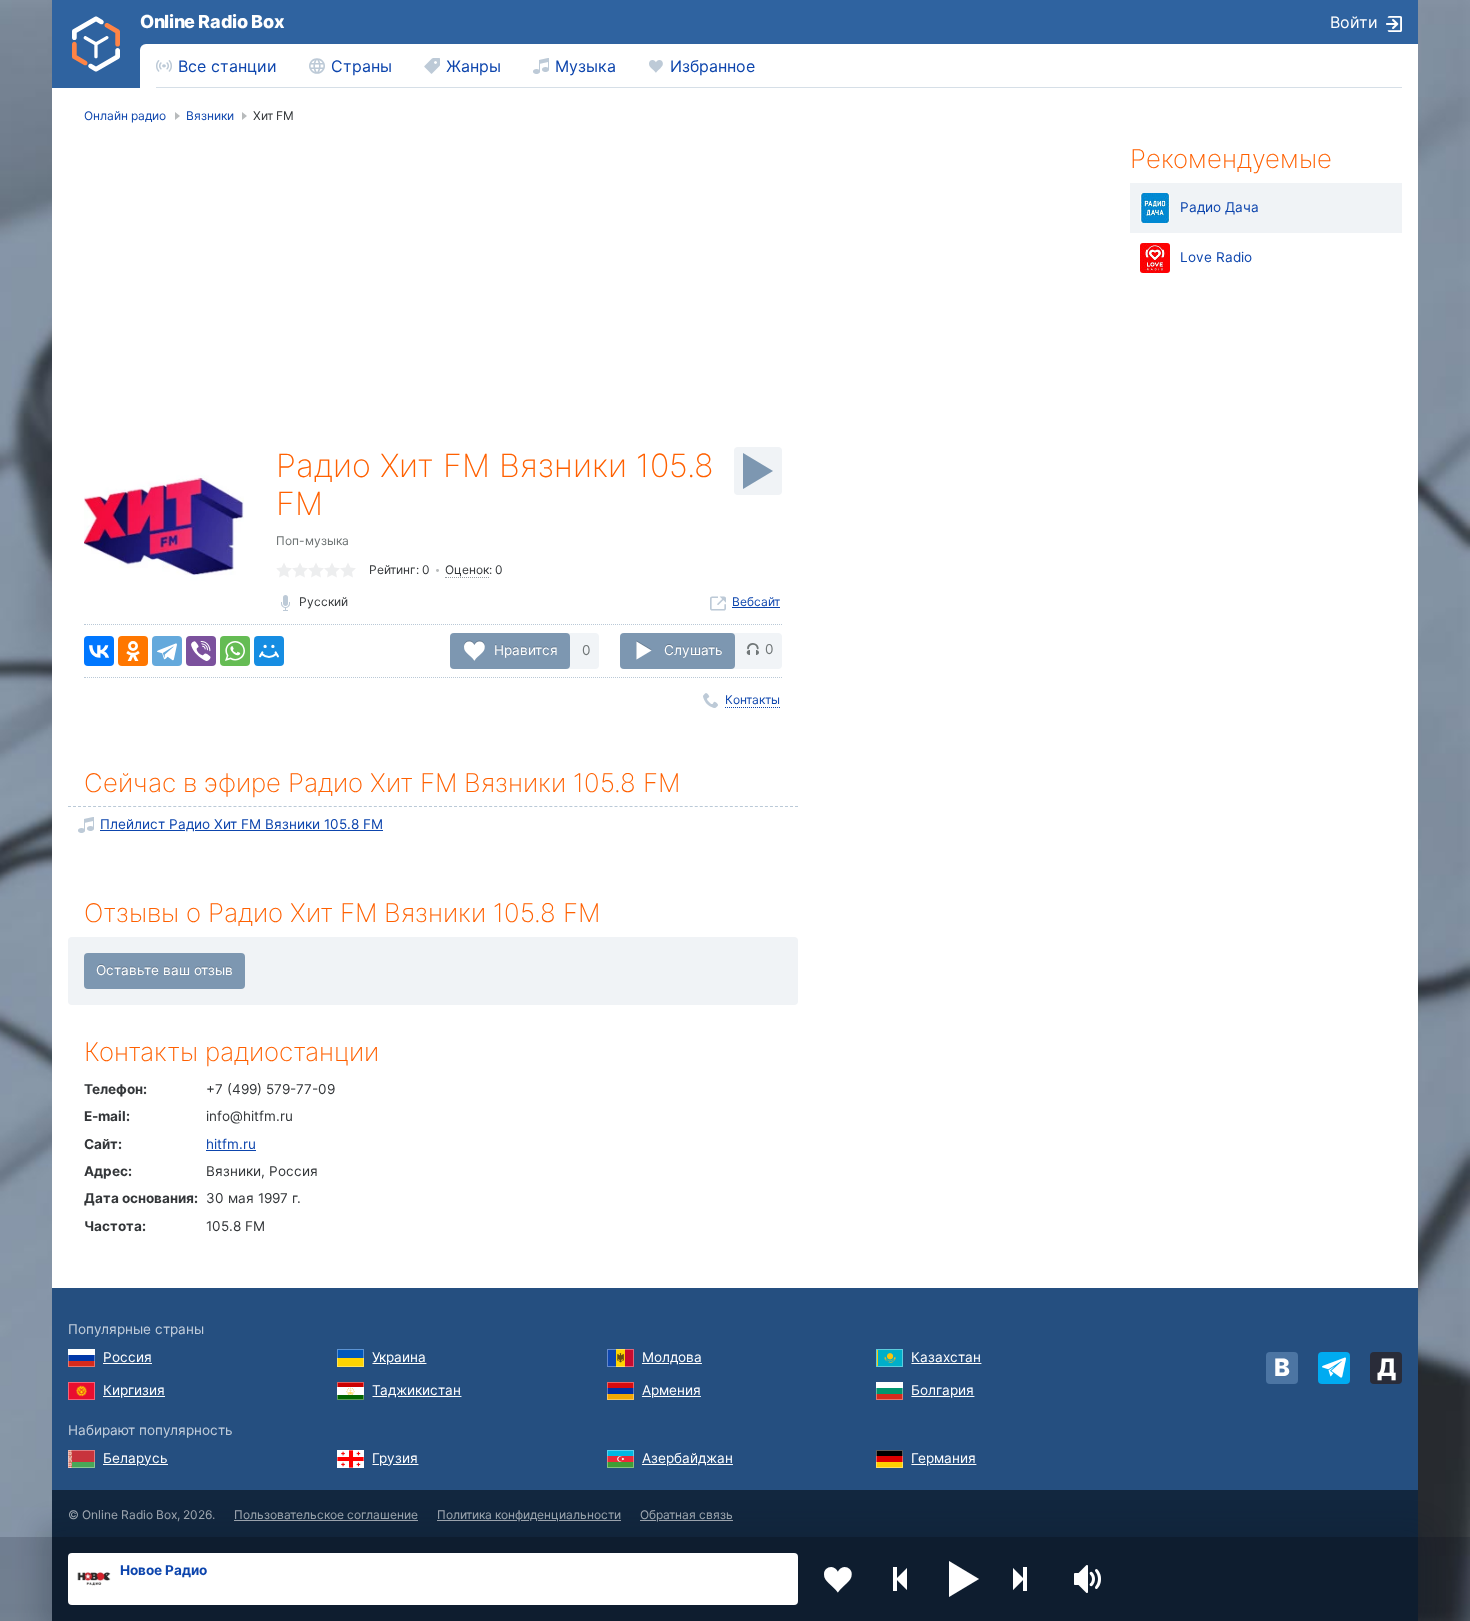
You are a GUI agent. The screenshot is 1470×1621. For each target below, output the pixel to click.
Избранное (712, 66)
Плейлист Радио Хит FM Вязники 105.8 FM (241, 824)
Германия (943, 1458)
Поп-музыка (312, 540)
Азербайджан (687, 1458)
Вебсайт (756, 601)
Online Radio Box (212, 21)
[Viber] (201, 651)
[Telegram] (167, 651)
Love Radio (1216, 257)
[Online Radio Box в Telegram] (1334, 1368)
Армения (671, 1390)
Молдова (672, 1357)
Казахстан (946, 1357)
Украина (399, 1357)
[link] (96, 44)
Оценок (467, 569)
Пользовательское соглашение (326, 1514)
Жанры (473, 66)
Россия (127, 1357)
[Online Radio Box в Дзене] (1386, 1368)
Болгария (942, 1390)
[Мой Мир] (269, 651)
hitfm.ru (231, 1144)
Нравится (526, 649)
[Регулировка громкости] (1090, 1579)
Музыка (585, 66)
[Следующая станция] (1027, 1579)
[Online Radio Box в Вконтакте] (1282, 1368)
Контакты (752, 699)
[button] (964, 1579)
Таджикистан (416, 1390)
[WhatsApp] (235, 651)
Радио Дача (1219, 207)
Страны (361, 66)
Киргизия (134, 1390)
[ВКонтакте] (99, 651)
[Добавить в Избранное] (838, 1579)
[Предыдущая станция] (901, 1579)
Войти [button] (1354, 22)
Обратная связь (686, 1514)
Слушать (693, 649)
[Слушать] (758, 471)
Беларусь (135, 1458)
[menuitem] (216, 66)
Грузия (395, 1458)
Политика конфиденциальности (529, 1514)
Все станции (227, 66)
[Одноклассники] (133, 651)
